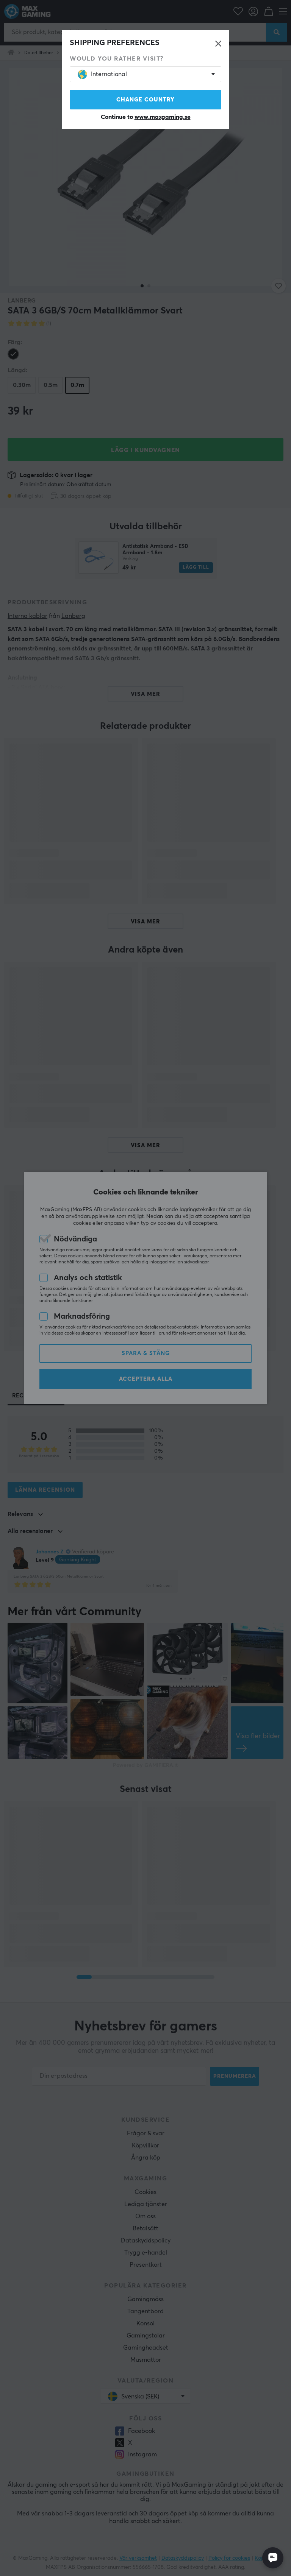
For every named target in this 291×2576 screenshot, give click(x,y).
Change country (145, 100)
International (109, 74)
